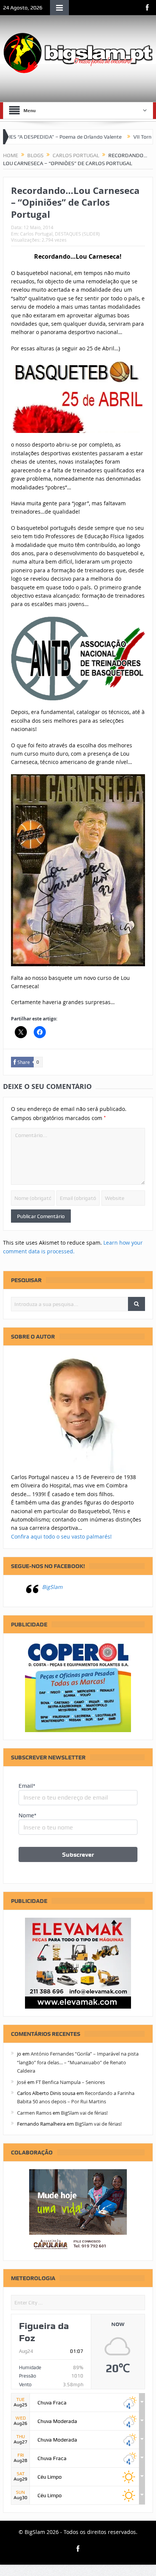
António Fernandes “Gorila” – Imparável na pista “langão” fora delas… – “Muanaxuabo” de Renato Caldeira (78, 2062)
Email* (27, 1786)
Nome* (27, 1815)
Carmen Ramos (34, 2113)
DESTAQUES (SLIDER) (77, 234)
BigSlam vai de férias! (84, 2113)
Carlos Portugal (36, 234)
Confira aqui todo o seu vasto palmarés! (61, 1536)
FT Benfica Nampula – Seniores (70, 2082)
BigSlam (52, 1587)
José (22, 2082)
